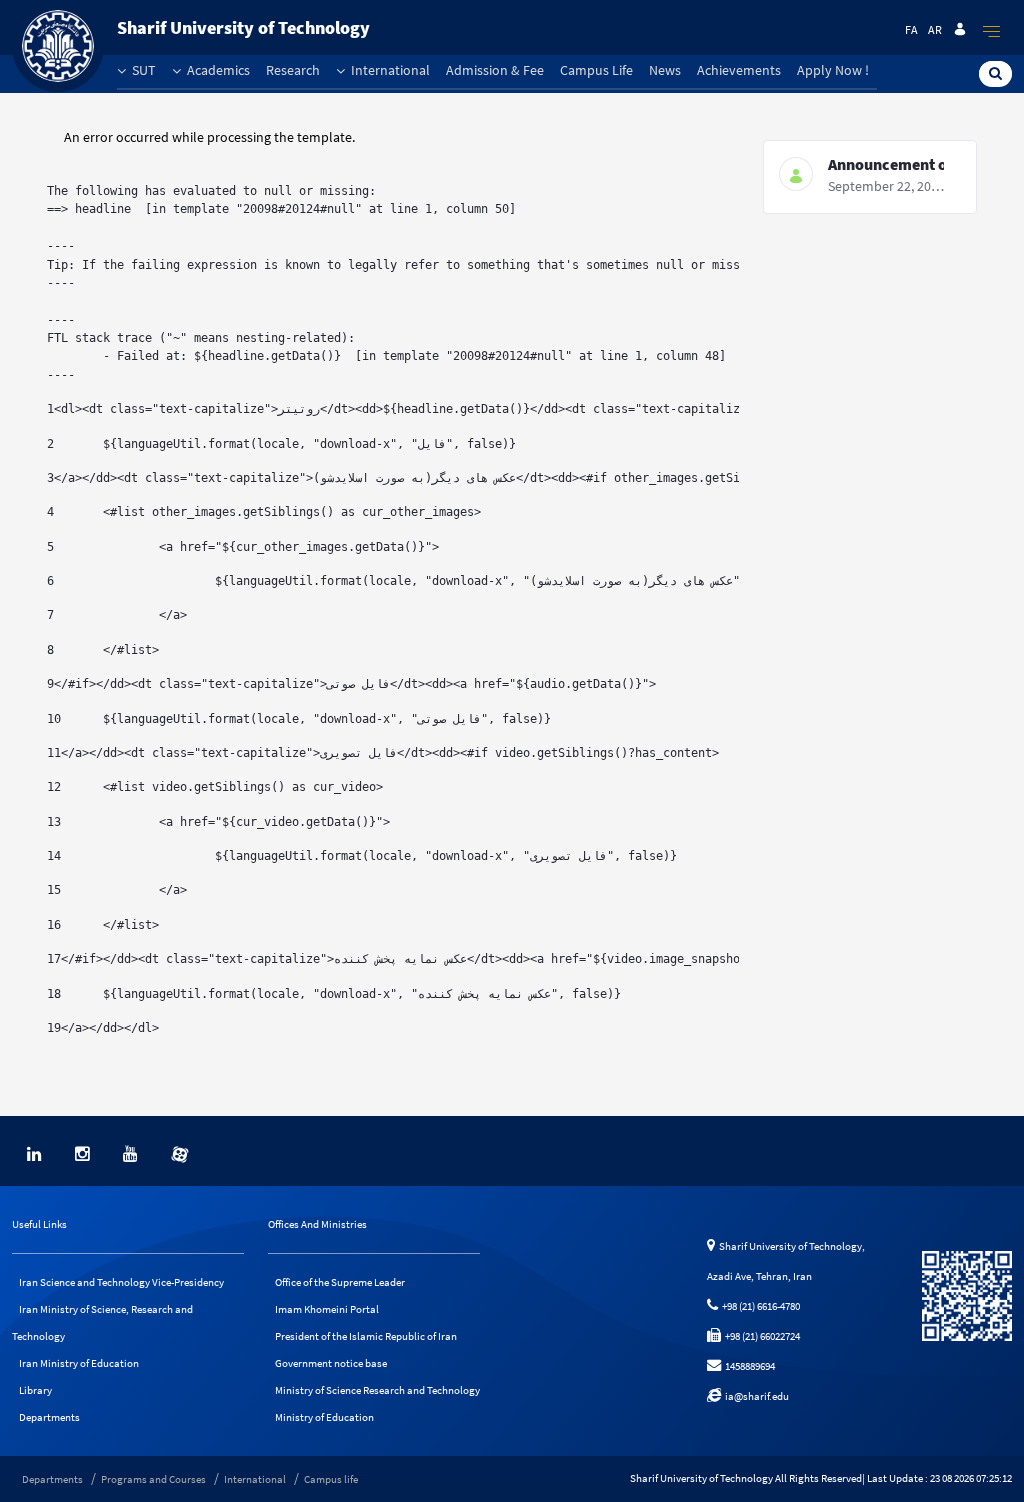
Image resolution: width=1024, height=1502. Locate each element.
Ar (935, 29)
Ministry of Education (324, 1417)
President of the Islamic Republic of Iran (366, 1336)
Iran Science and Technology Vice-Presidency (121, 1282)
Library (35, 1390)
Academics (217, 70)
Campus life (331, 1479)
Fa (911, 29)
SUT (142, 70)
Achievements (739, 70)
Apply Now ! (833, 70)
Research (293, 70)
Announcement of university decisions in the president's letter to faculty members (886, 164)
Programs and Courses (153, 1479)
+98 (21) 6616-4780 (759, 1306)
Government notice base (331, 1363)
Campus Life (596, 70)
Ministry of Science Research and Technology (377, 1390)
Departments (49, 1417)
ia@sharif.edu (755, 1396)
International (389, 70)
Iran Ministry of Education (79, 1363)
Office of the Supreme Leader (340, 1282)
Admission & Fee (495, 70)
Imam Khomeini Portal (327, 1309)
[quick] (992, 31)
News (665, 70)
